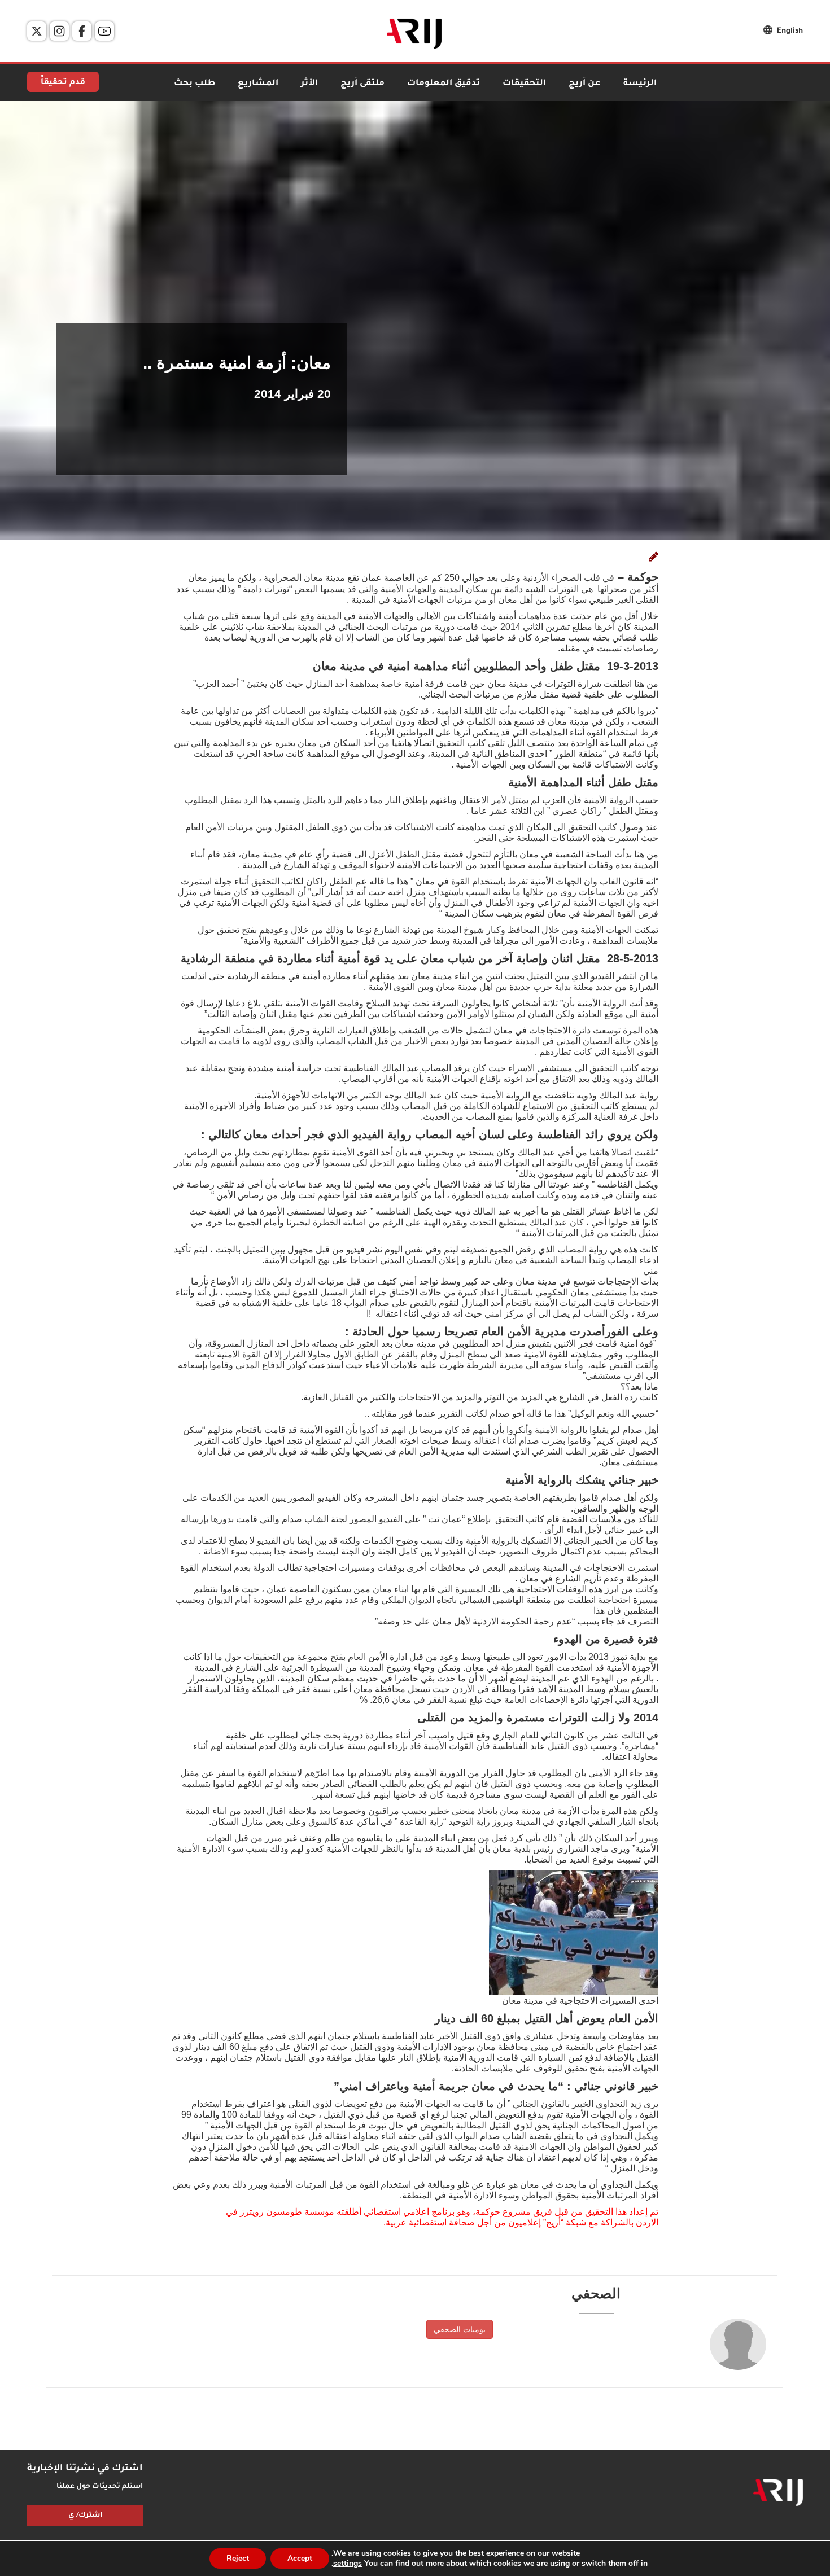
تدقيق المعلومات (444, 84)
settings (348, 2564)
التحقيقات (524, 84)
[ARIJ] (778, 2493)
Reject (238, 2558)
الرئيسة (640, 84)
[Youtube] (104, 31)
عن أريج (585, 84)
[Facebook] (82, 31)
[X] (37, 31)
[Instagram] (59, 31)
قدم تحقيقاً (63, 83)
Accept (300, 2558)
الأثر (309, 84)
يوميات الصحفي (460, 2329)
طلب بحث (195, 84)
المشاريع (258, 84)
